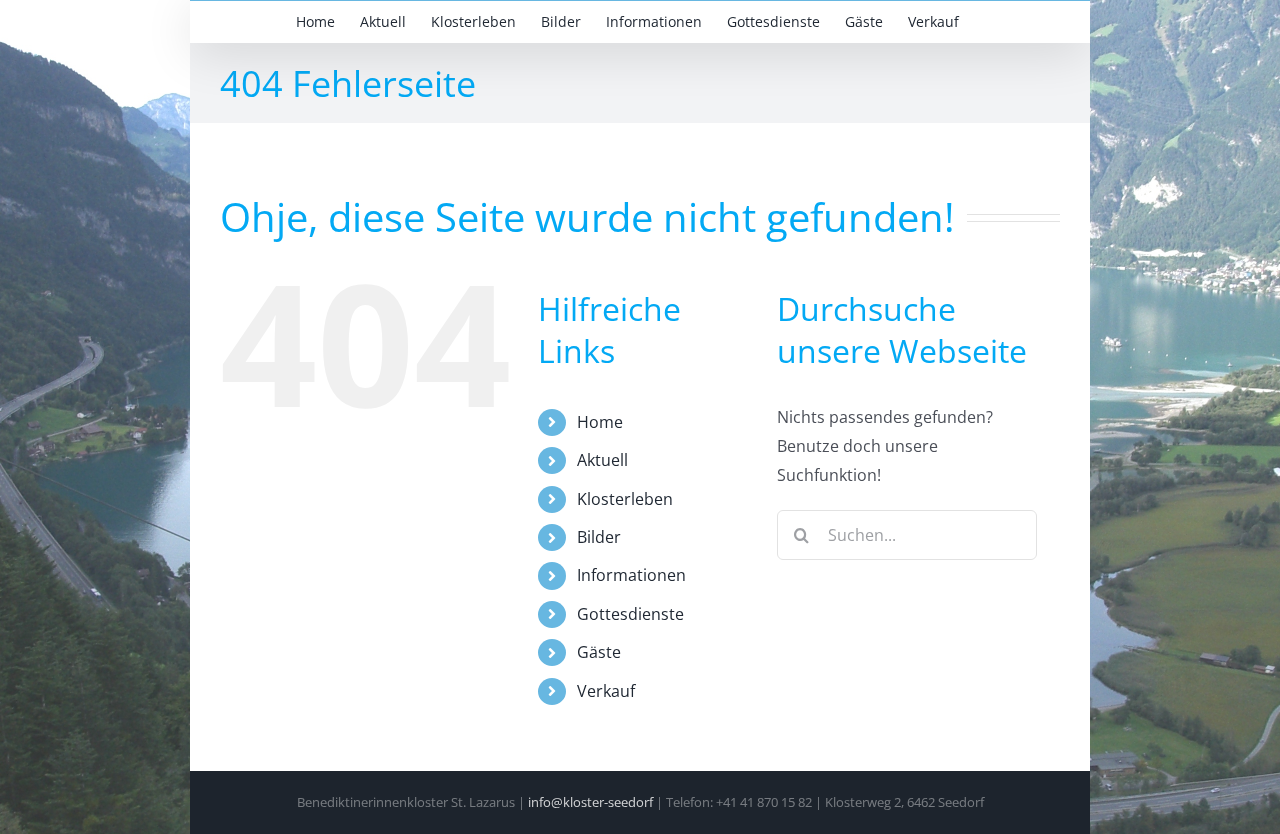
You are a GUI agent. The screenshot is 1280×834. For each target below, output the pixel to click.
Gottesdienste (630, 614)
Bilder (599, 537)
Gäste (599, 652)
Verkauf (606, 691)
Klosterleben (625, 499)
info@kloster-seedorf (590, 802)
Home (600, 422)
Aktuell (602, 460)
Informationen (631, 575)
